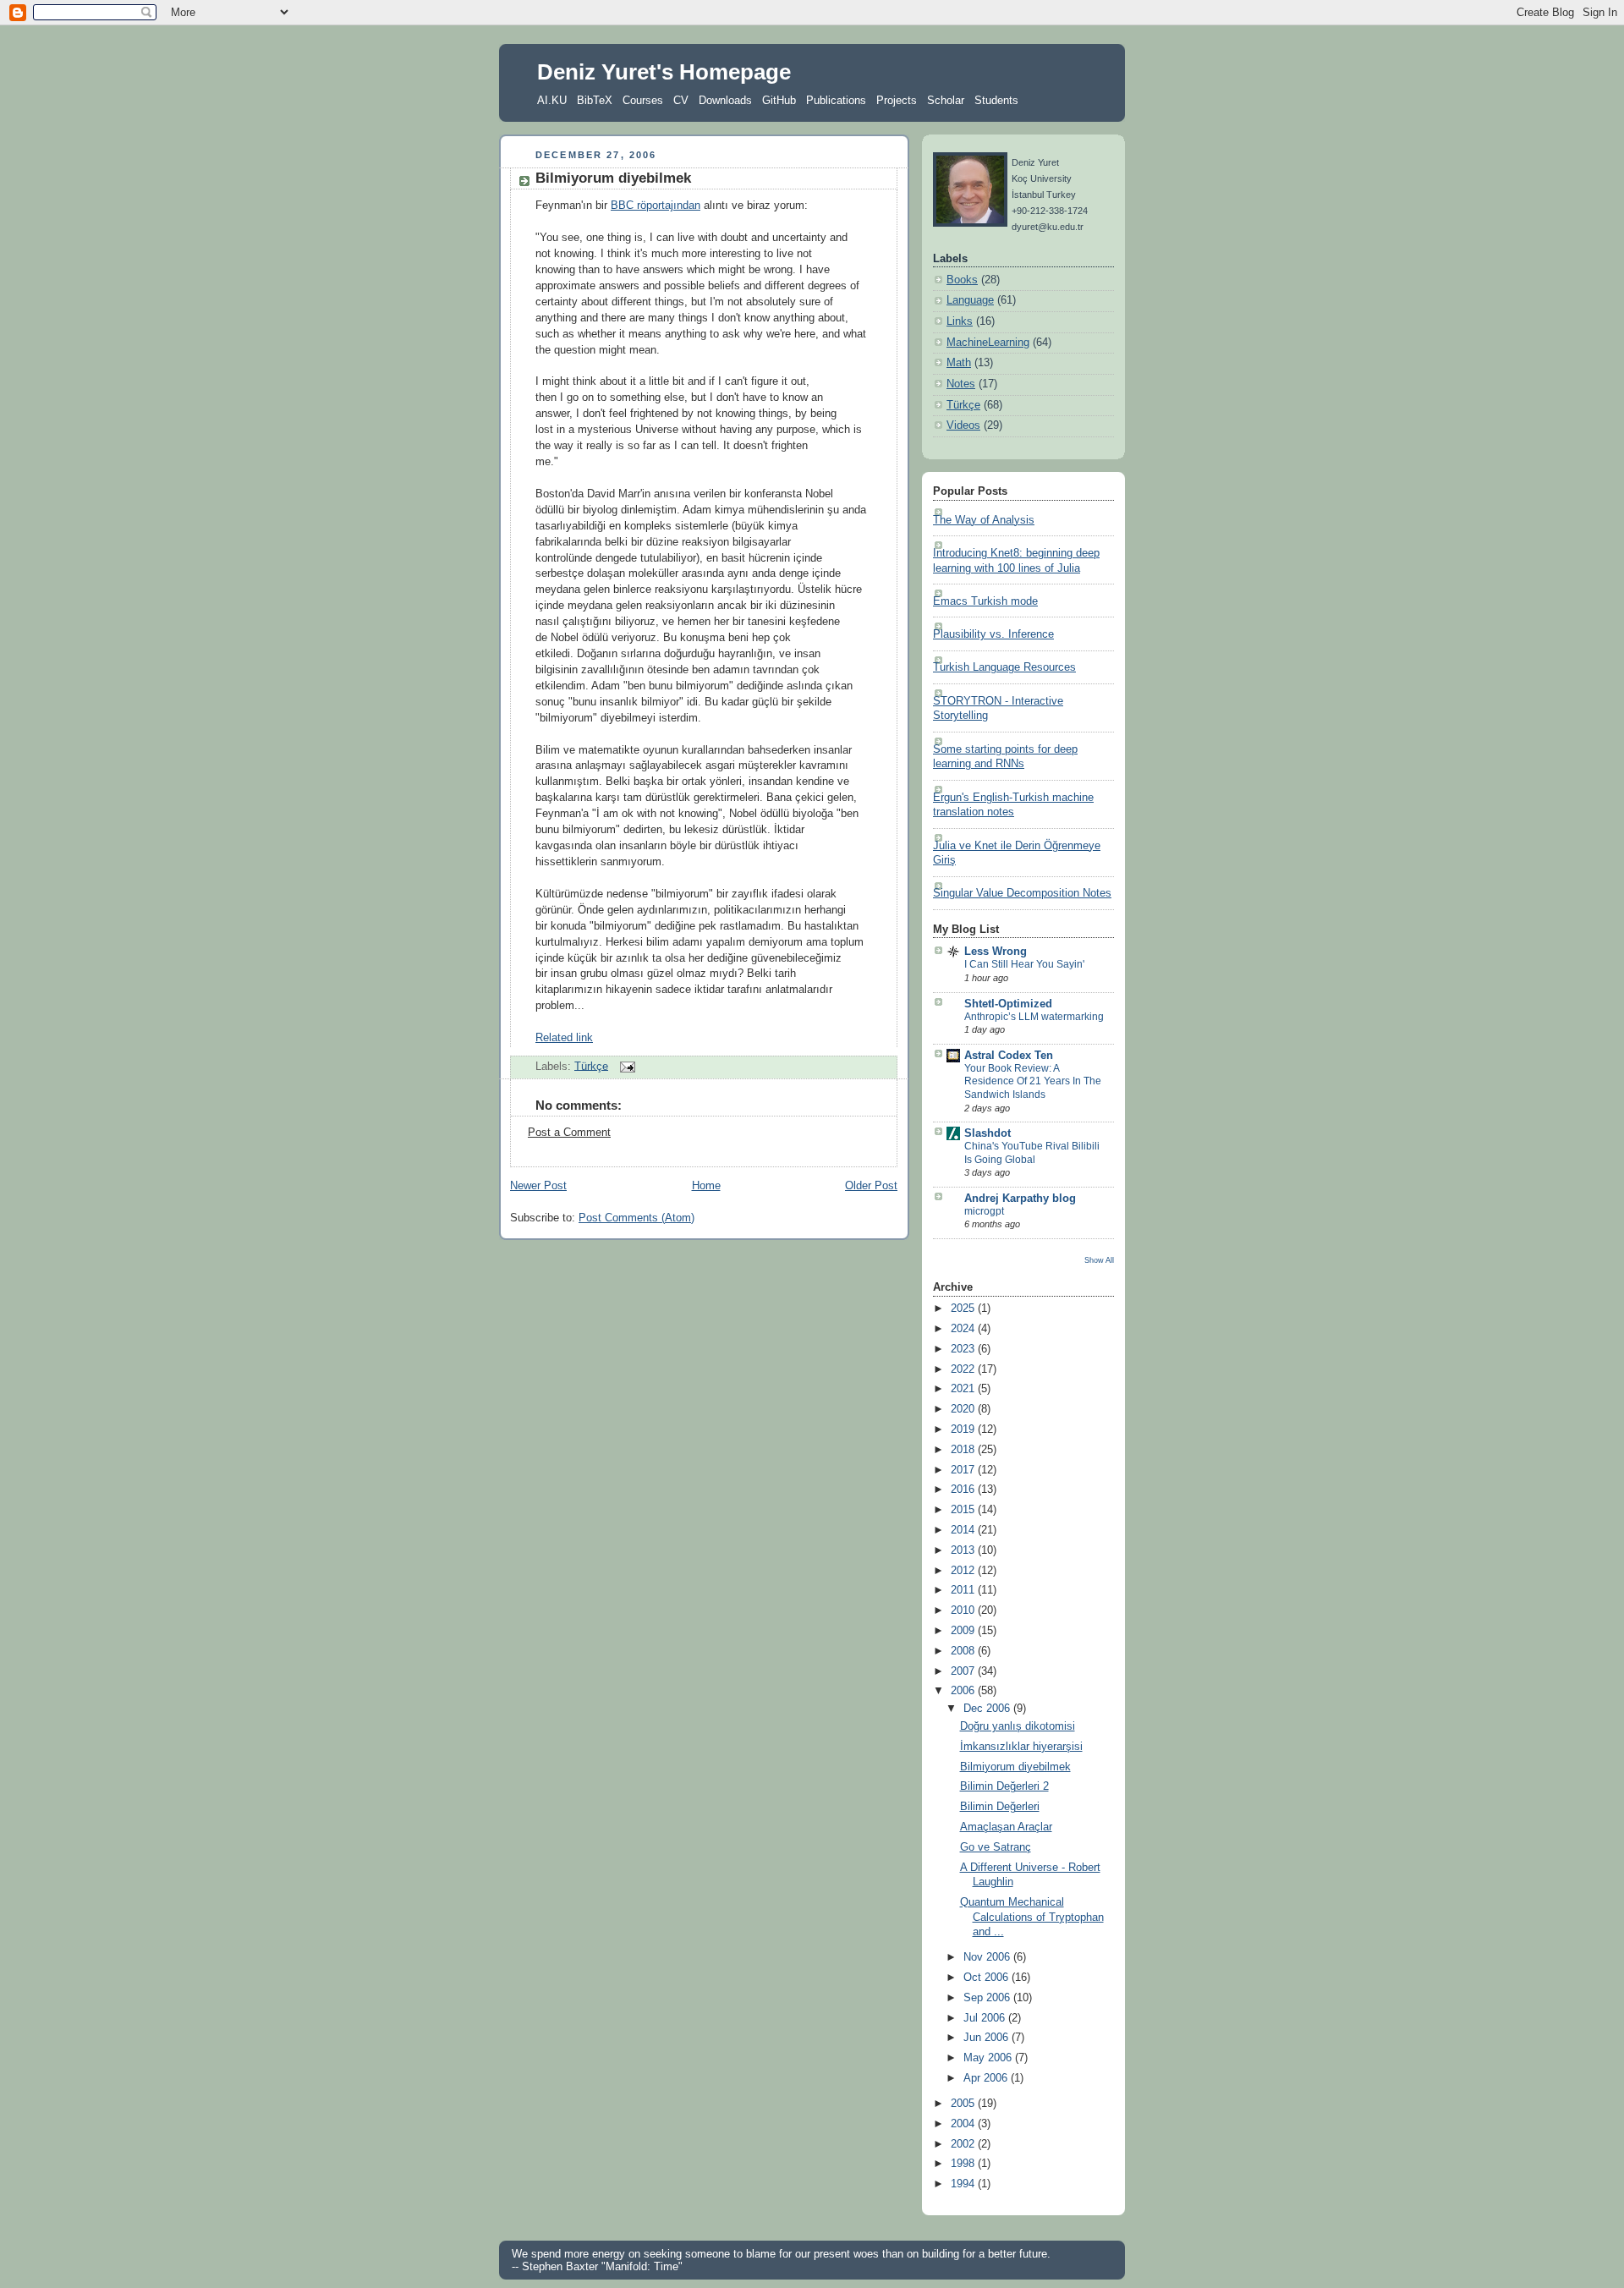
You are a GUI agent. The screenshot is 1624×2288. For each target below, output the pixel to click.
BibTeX (595, 100)
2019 (964, 1429)
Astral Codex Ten (1009, 1056)
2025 (964, 1309)
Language (970, 300)
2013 (964, 1550)
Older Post (871, 1186)
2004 (964, 2124)
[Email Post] (625, 1066)
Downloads (725, 100)
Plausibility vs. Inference (993, 634)
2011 (964, 1590)
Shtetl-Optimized (1008, 1004)
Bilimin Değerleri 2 (1004, 1786)
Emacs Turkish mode (985, 601)
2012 (964, 1571)
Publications (836, 100)
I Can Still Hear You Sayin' (1024, 964)
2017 (964, 1470)
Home (706, 1186)
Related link (564, 1038)
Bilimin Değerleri (1000, 1807)
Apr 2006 (987, 2078)
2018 (964, 1450)
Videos (963, 425)
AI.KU (552, 100)
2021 (964, 1389)
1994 (964, 2184)
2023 (964, 1349)
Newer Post (538, 1186)
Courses (643, 100)
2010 (964, 1610)
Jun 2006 (988, 2038)
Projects (897, 100)
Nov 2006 (988, 1957)
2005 (964, 2104)
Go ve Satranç (996, 1847)
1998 (964, 2164)
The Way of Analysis (984, 520)
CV (681, 100)
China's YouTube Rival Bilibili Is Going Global (1032, 1153)
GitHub (779, 100)
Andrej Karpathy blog (1020, 1199)
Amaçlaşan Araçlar (1006, 1827)
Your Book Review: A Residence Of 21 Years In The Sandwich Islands (1033, 1081)
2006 (964, 1691)
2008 (964, 1651)
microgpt (984, 1211)
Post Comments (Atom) (636, 1218)
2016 (964, 1490)
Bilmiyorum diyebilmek (613, 178)
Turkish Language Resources (1004, 667)
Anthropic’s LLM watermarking (1034, 1017)
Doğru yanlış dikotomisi (1018, 1726)
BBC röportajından (656, 206)
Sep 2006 (988, 1998)
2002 (964, 2144)
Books (962, 280)
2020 (964, 1409)
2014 (964, 1530)
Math (959, 363)
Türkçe (591, 1066)
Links (960, 321)
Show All (1099, 1260)
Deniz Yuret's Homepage (664, 72)
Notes (961, 384)
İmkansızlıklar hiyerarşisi (1021, 1747)
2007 (964, 1671)
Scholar (946, 100)
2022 (964, 1369)
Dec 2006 (988, 1709)
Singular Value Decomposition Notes (1022, 893)
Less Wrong (996, 952)
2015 (964, 1510)
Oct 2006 (988, 1978)
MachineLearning (988, 343)
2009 (964, 1631)
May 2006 (989, 2058)
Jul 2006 (986, 2018)
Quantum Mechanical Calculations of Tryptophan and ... (1032, 1917)
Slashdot (988, 1133)
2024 (964, 1329)
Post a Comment (569, 1133)
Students (996, 100)
